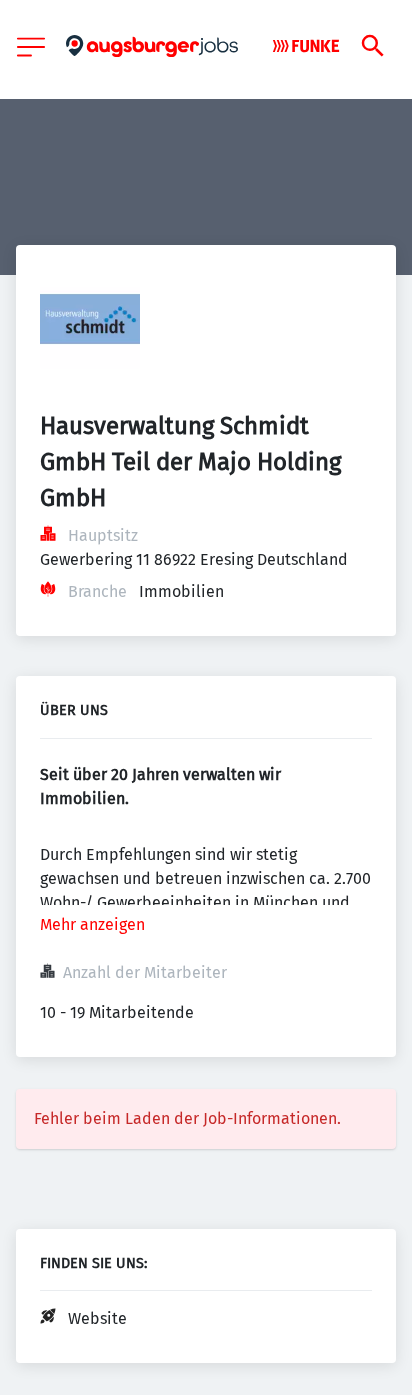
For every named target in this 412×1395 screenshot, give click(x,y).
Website (97, 1318)
